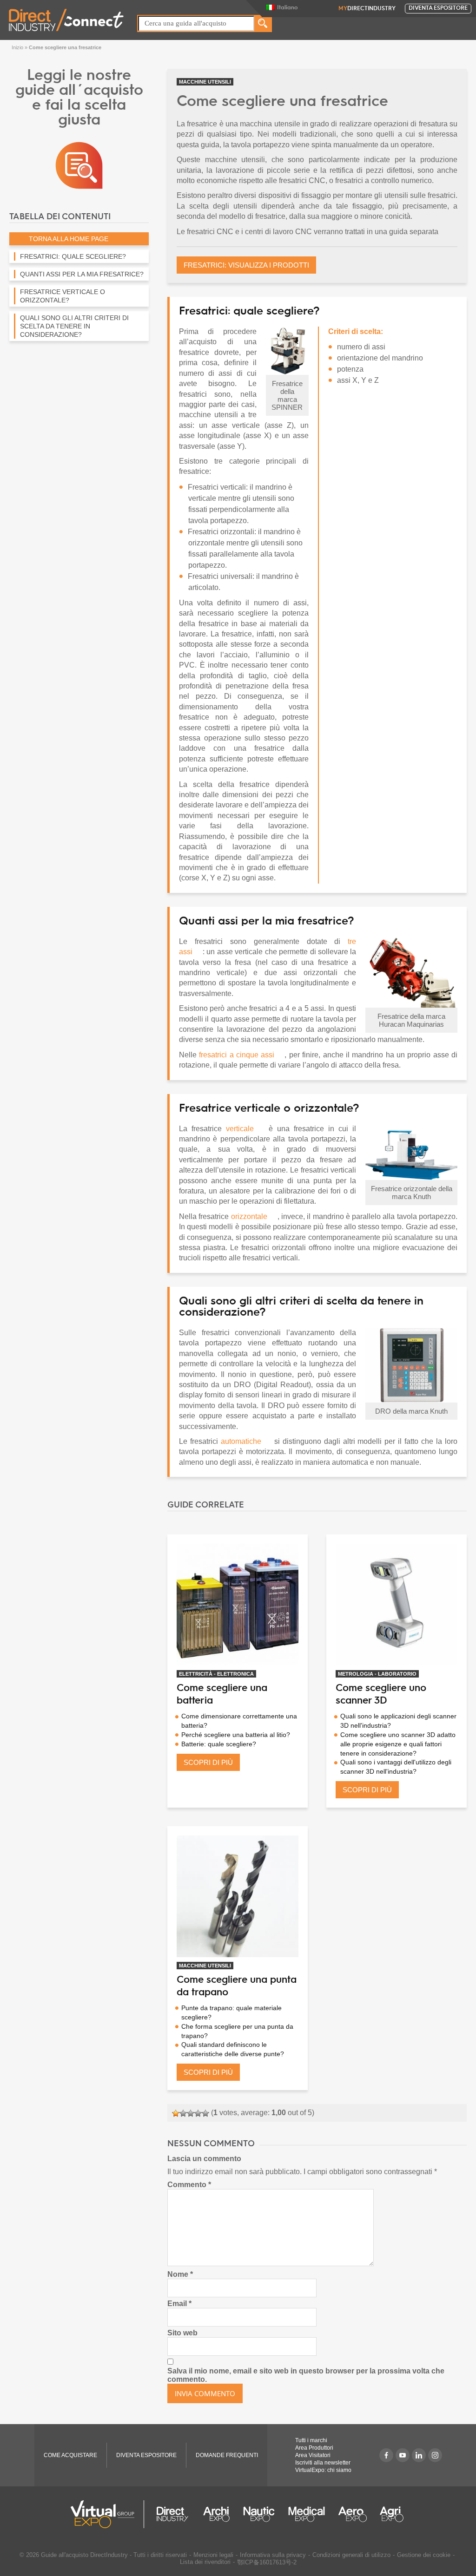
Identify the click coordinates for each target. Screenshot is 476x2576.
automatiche (241, 1441)
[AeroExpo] (353, 2514)
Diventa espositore (438, 8)
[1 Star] (176, 2113)
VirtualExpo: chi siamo (323, 2470)
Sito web (182, 2333)
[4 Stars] (198, 2113)
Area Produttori (314, 2448)
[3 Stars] (191, 2113)
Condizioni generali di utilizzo (351, 2555)
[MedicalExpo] (307, 2514)
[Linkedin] (419, 2455)
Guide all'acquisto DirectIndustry (84, 2555)
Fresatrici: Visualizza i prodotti (246, 265)
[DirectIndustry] (66, 19)
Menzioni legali (213, 2555)
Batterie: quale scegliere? (219, 1744)
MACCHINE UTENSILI (205, 82)
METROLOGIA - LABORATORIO (377, 1674)
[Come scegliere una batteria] (238, 1605)
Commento (189, 2185)
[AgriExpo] (392, 2514)
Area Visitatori (313, 2455)
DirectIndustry (367, 9)
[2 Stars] (183, 2113)
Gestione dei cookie (424, 2555)
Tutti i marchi (311, 2440)
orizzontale (249, 1216)
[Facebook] (386, 2455)
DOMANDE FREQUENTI (227, 2455)
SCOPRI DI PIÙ (208, 1762)
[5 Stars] (205, 2113)
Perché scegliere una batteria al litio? (236, 1735)
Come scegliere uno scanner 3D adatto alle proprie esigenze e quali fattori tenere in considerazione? (398, 1744)
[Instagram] (435, 2455)
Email (179, 2304)
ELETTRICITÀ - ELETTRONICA (216, 1674)
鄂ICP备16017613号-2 (267, 2562)
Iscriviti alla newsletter (323, 2463)
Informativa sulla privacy (273, 2555)
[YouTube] (403, 2455)
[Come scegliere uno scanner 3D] (397, 1605)
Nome (180, 2274)
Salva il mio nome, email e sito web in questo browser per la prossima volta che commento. (306, 2375)
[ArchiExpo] (216, 2514)
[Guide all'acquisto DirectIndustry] (79, 165)
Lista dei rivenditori (205, 2562)
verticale (240, 1129)
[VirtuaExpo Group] (108, 2514)
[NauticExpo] (259, 2514)
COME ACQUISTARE (70, 2455)
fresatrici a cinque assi (237, 1055)
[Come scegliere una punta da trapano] (238, 1896)
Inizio (17, 47)
